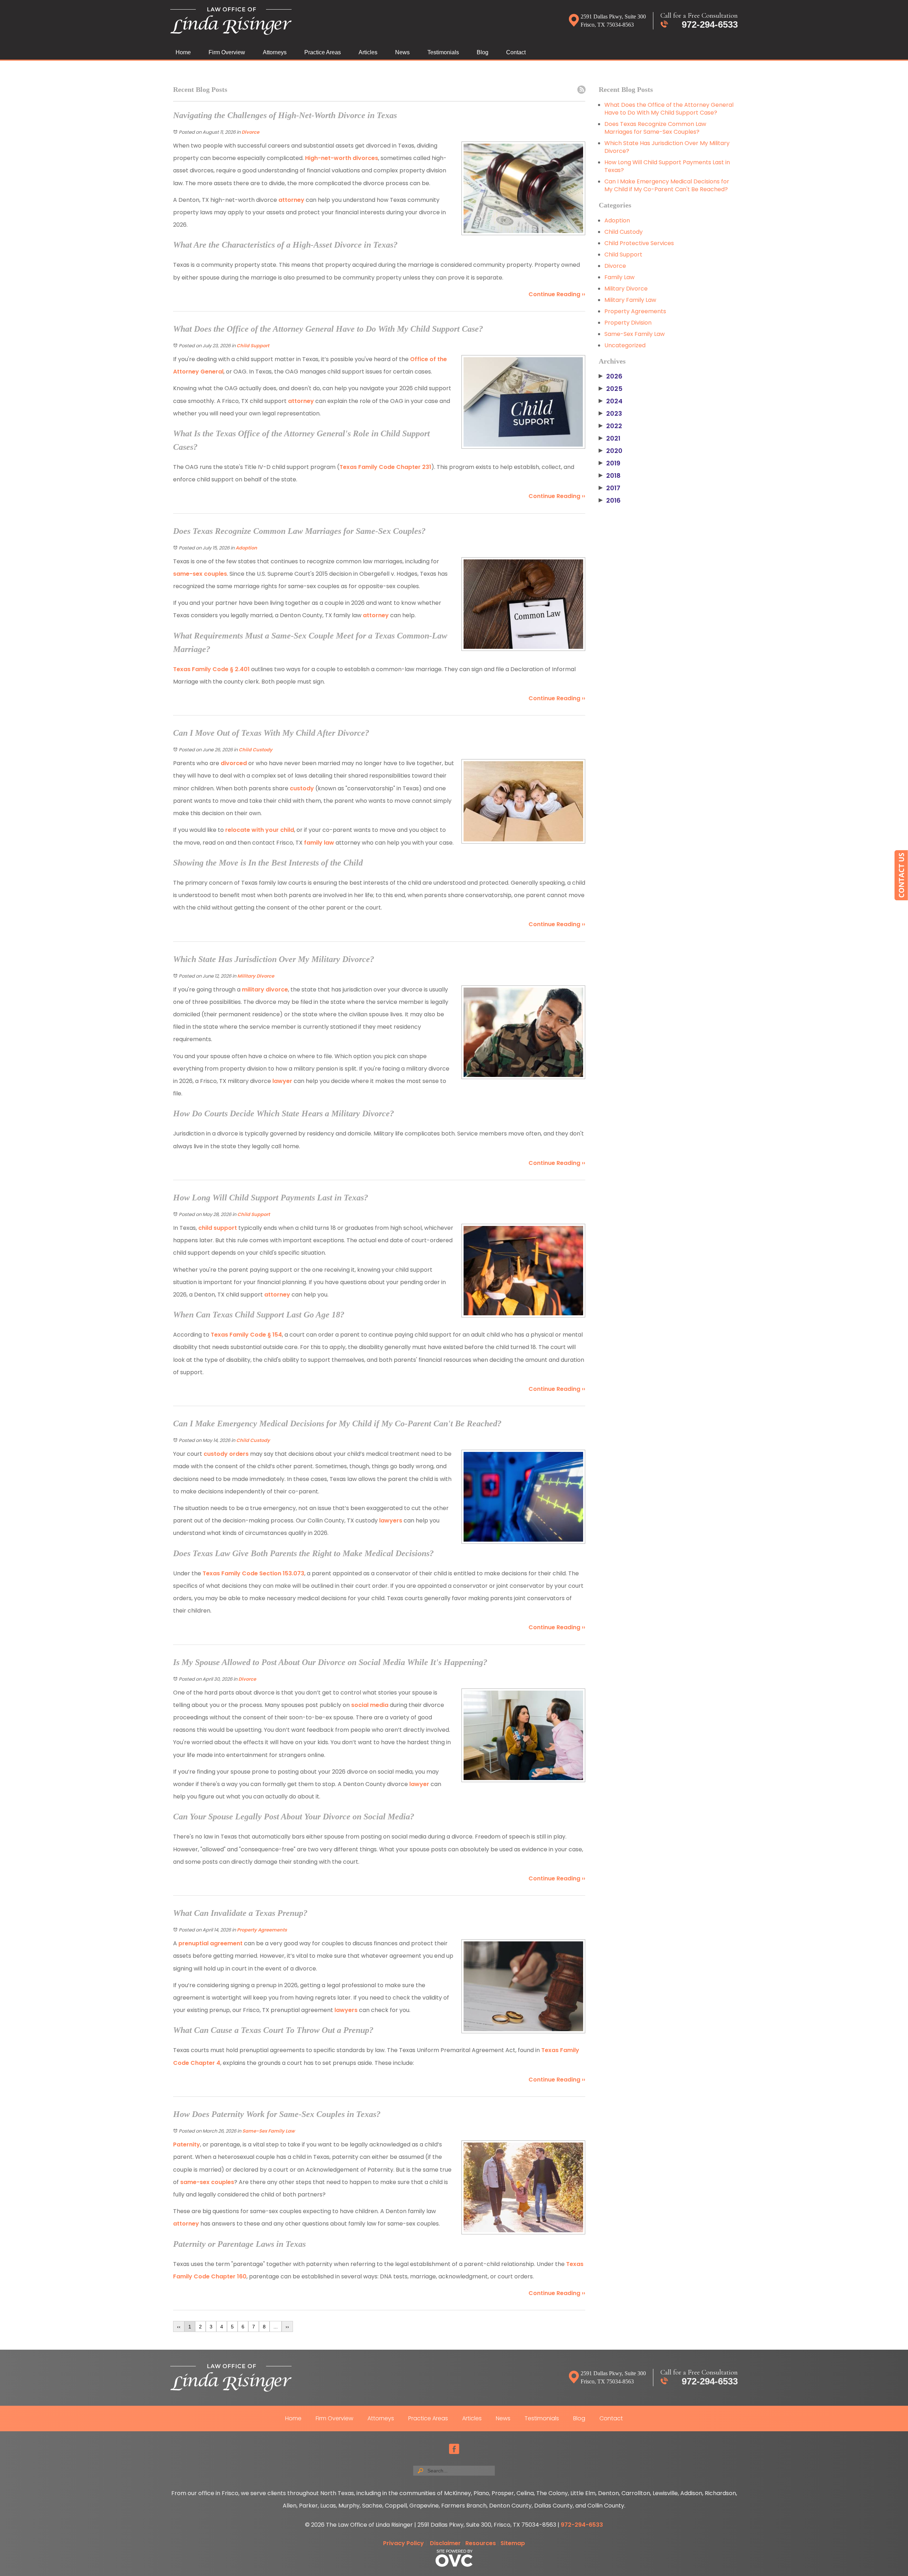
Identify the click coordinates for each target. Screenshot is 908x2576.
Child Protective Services (639, 243)
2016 (610, 501)
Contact (516, 52)
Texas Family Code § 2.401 (211, 669)
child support (217, 1228)
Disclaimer (445, 2543)
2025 (611, 389)
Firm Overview (227, 52)
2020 (611, 451)
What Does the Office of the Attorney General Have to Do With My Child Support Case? (669, 109)
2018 (610, 476)
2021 (610, 438)
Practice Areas (323, 52)
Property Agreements (262, 1930)
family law (319, 843)
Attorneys (275, 52)
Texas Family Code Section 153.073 (253, 1573)
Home (183, 52)
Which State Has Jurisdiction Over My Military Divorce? (667, 147)
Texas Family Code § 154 (246, 1335)
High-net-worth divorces (341, 158)
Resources (481, 2543)
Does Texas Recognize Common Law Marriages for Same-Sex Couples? (655, 128)
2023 (610, 414)
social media (369, 1705)
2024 (611, 401)
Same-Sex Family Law (268, 2131)
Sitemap (513, 2543)
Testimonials (443, 52)
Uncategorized (625, 345)
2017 (610, 488)
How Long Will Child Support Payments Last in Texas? (667, 166)
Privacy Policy (403, 2543)
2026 (611, 376)
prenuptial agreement (210, 1943)
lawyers (391, 1521)
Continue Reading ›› (557, 294)
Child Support (253, 346)
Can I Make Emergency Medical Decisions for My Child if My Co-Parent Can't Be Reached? (667, 185)
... (276, 2327)
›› (287, 2327)
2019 (610, 463)
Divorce (250, 132)
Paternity (187, 2144)
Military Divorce (256, 976)
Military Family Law (630, 300)
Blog (483, 52)
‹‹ (179, 2327)
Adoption (246, 548)
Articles (368, 52)
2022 (610, 426)
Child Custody (256, 750)
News (402, 52)
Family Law (619, 277)
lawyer (282, 1081)
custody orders (225, 1454)
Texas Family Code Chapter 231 (385, 467)
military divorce (264, 990)
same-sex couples (200, 574)
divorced (234, 763)
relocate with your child (260, 830)
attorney (291, 200)
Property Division (628, 323)
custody (302, 788)
